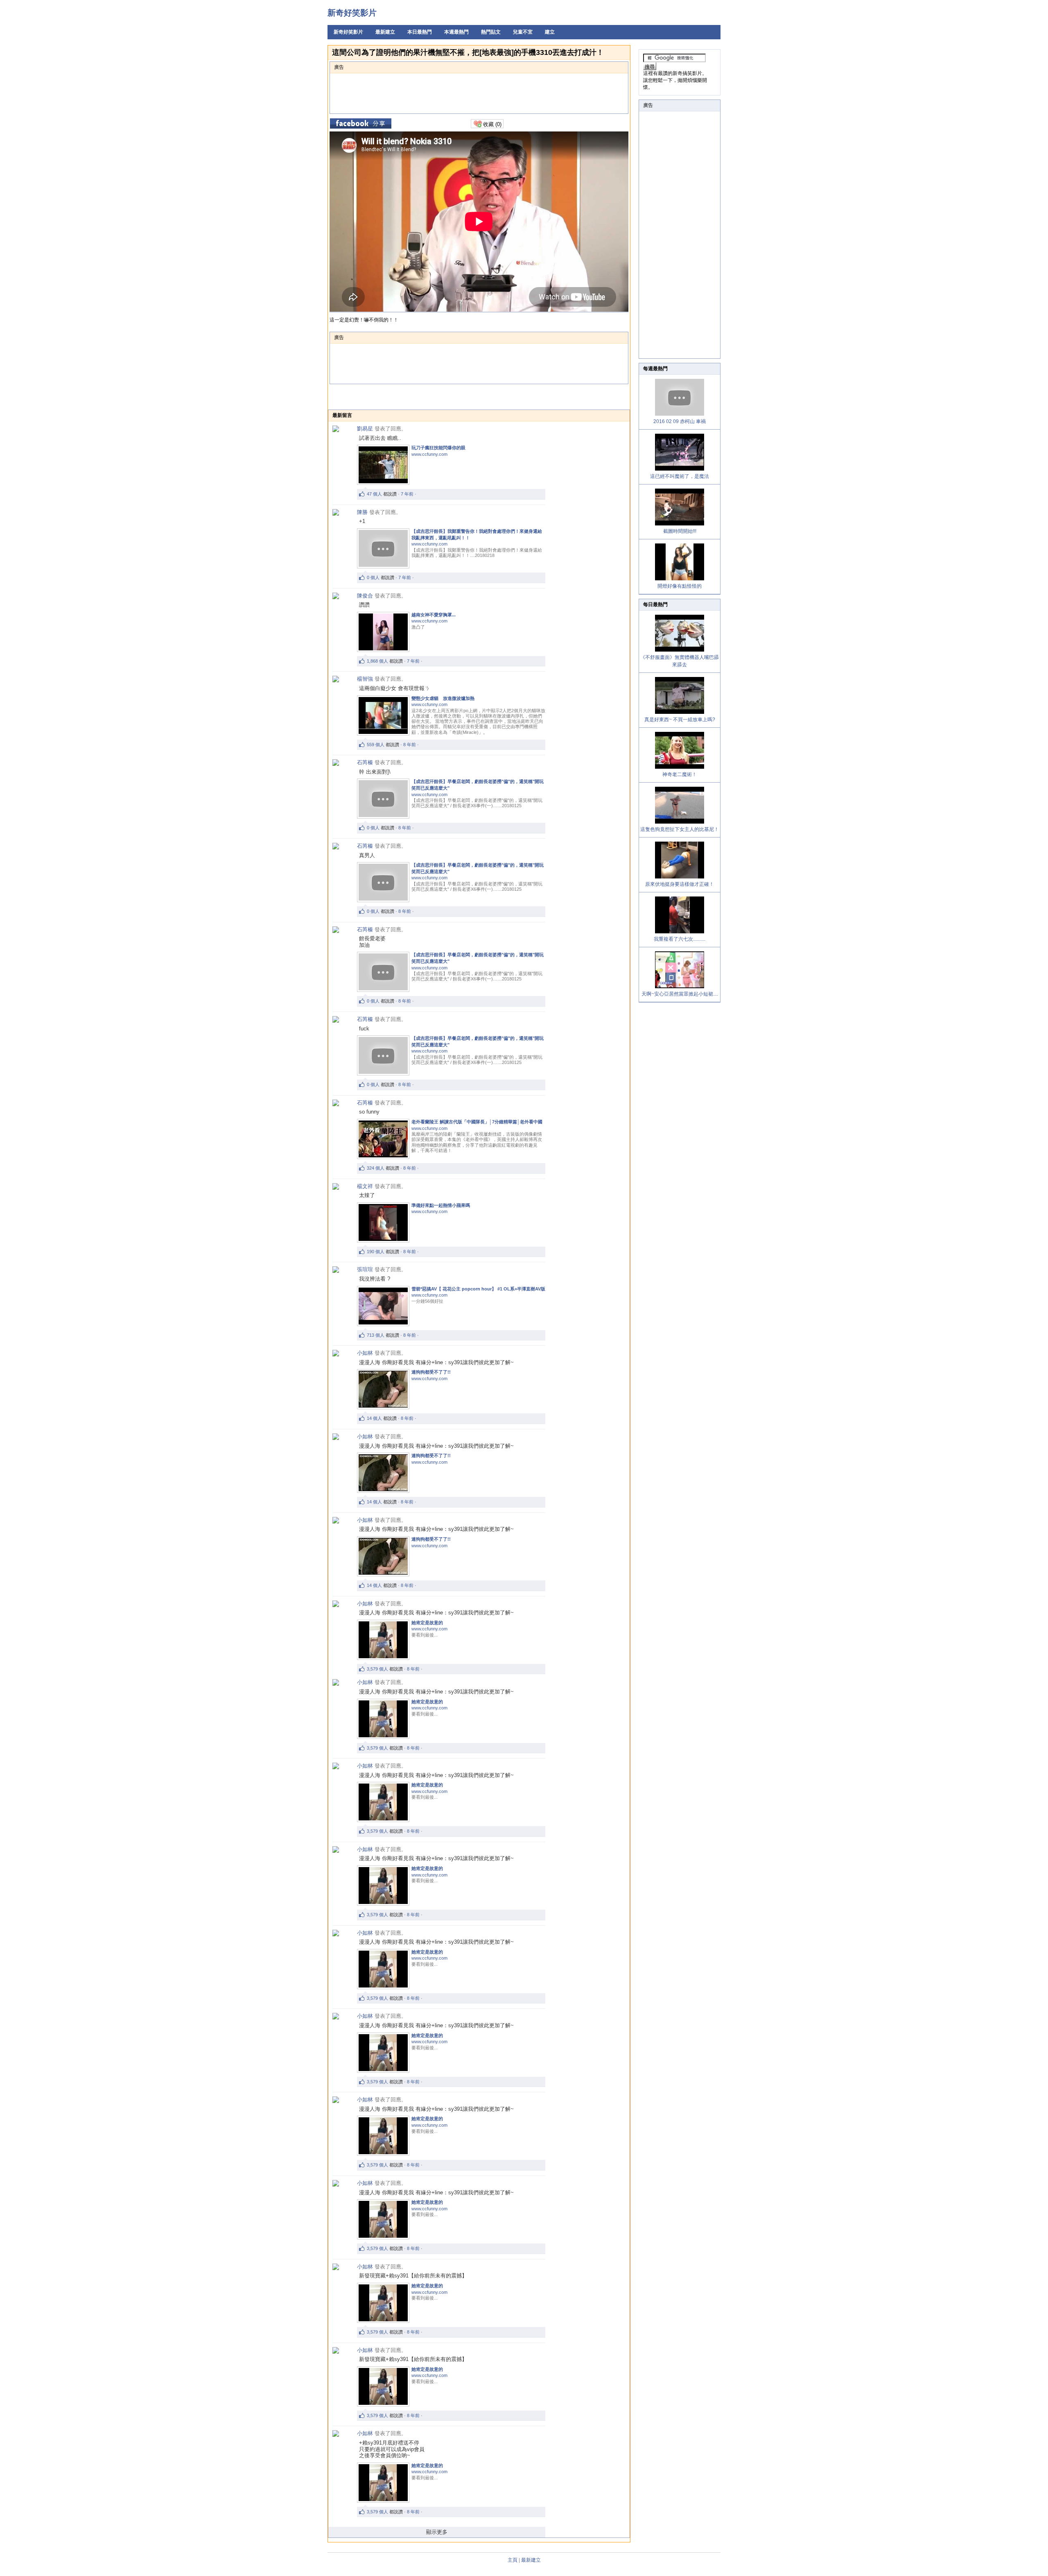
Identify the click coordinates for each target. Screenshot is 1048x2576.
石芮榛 (365, 762)
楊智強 (365, 679)
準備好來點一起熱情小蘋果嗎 (441, 1205)
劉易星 (365, 429)
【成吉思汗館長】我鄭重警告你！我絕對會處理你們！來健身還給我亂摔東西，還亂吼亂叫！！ (477, 534)
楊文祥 (365, 1186)
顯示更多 (437, 2532)
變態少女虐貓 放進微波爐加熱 (443, 698)
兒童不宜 (523, 32)
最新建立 (385, 32)
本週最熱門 (456, 32)
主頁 (513, 2560)
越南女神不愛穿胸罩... (434, 615)
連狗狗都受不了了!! (431, 1372)
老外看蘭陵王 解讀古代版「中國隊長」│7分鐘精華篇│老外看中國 (477, 1122)
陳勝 (362, 512)
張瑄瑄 (365, 1269)
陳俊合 (365, 596)
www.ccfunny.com (429, 454)
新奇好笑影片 (352, 13)
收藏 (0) (491, 124)
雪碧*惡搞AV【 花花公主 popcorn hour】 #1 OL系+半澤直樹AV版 (478, 1289)
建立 (550, 32)
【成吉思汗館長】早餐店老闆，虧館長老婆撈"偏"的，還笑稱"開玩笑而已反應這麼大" (478, 785)
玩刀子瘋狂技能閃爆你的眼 (438, 448)
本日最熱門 (420, 32)
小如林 (365, 1353)
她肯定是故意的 (427, 1623)
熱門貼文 (491, 32)
